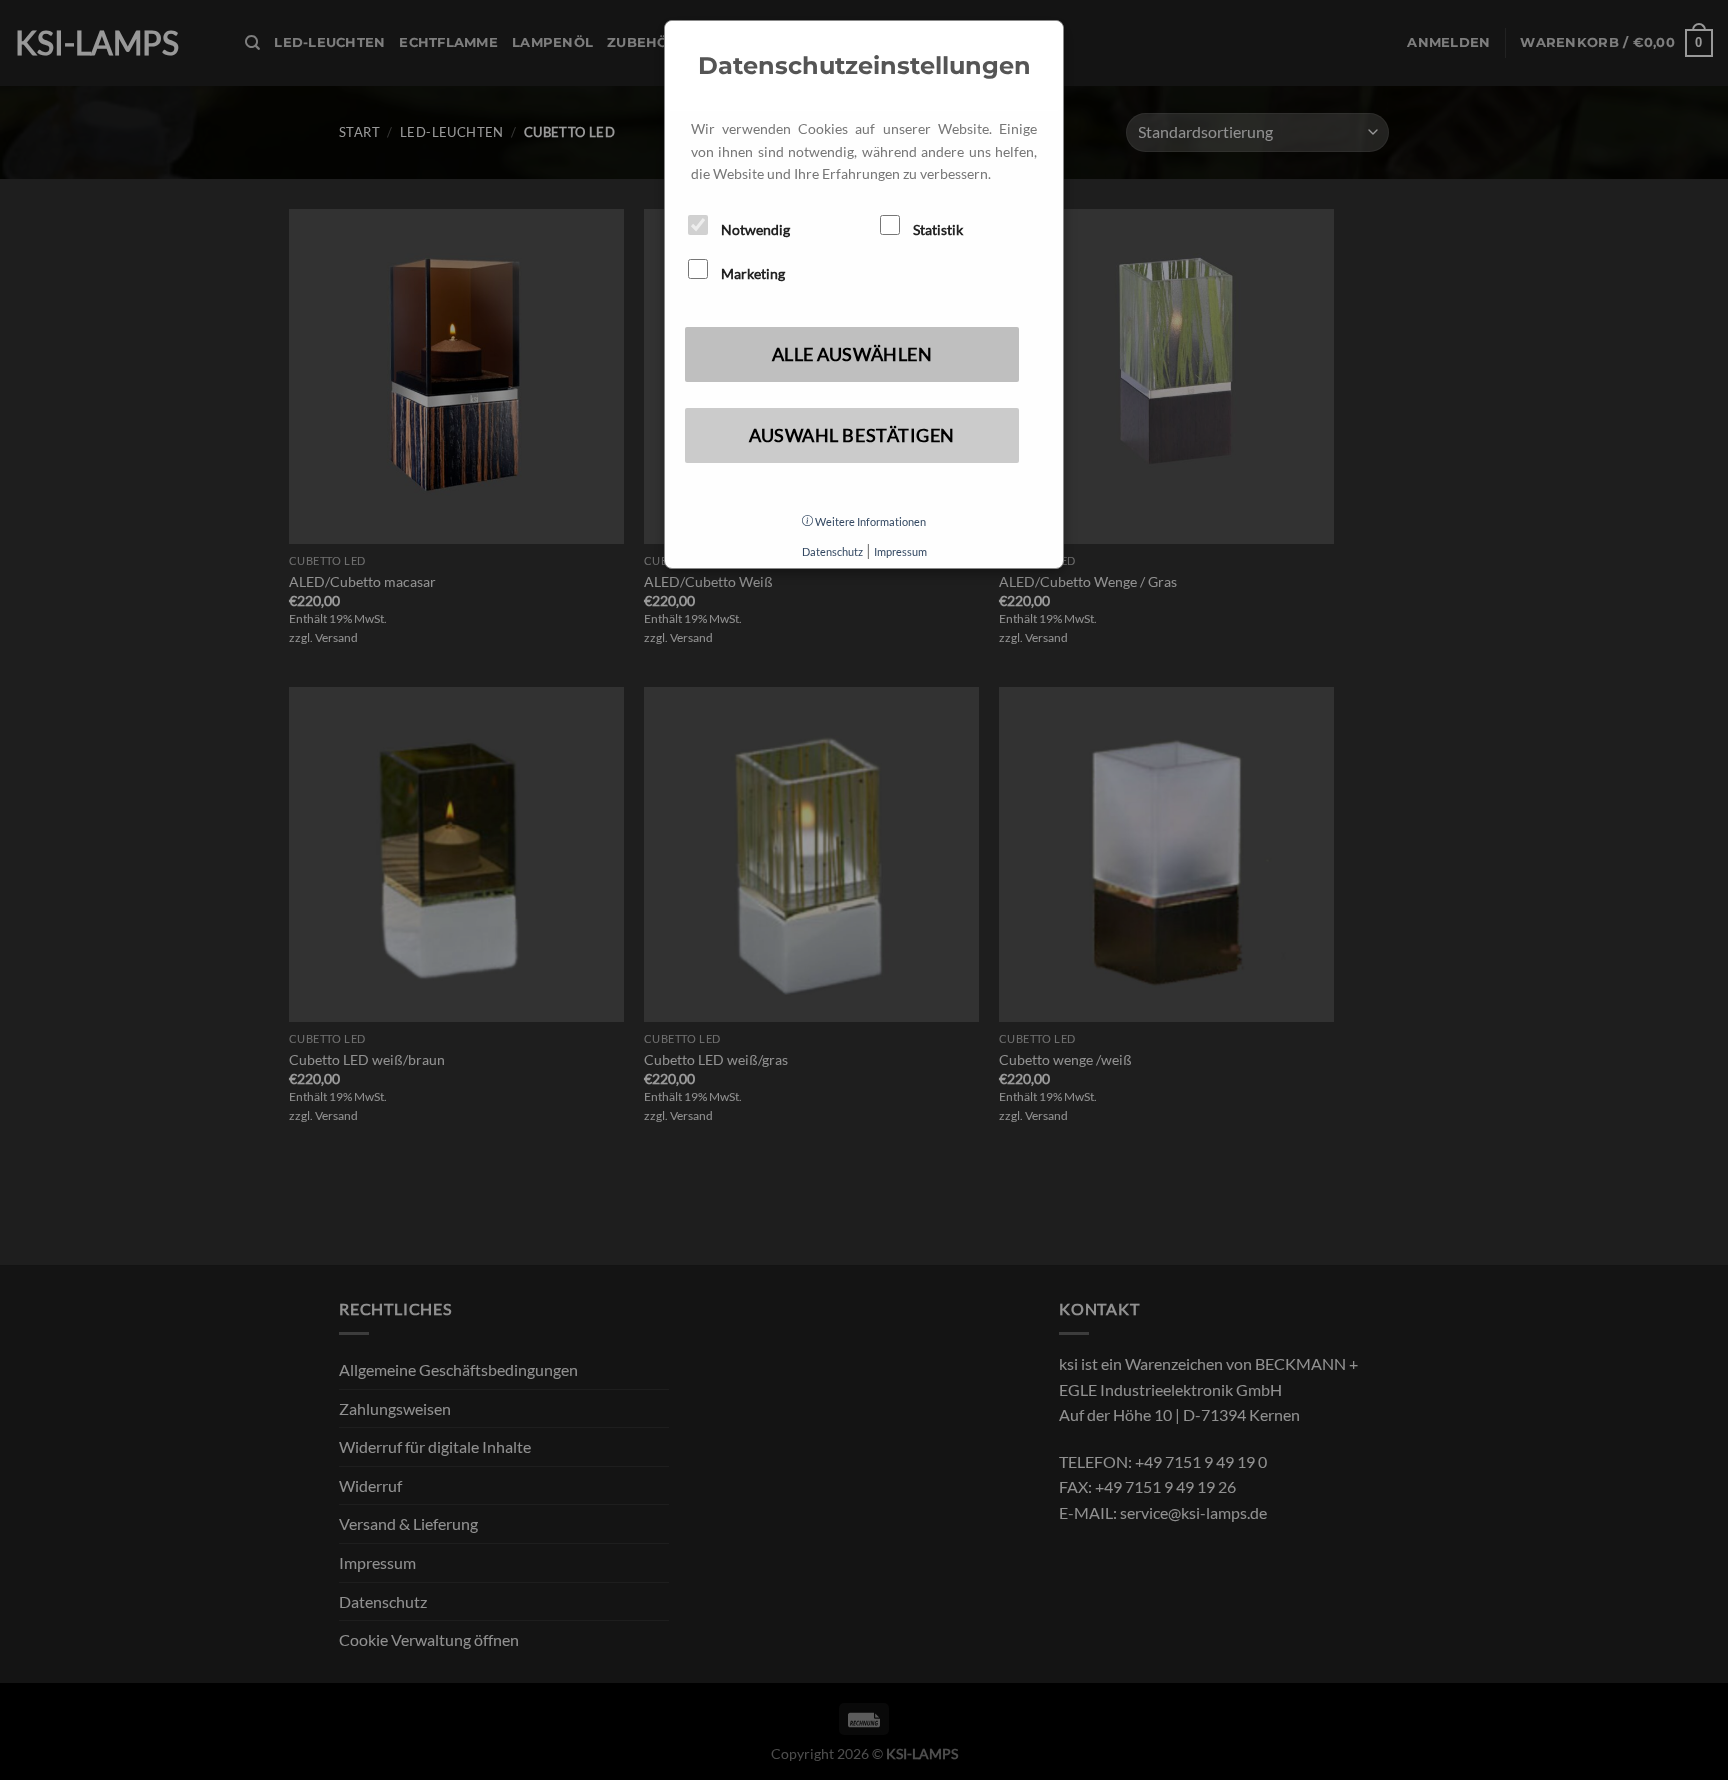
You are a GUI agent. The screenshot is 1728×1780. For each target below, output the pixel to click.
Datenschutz (832, 551)
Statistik (936, 229)
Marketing (751, 273)
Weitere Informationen (869, 521)
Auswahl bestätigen (852, 435)
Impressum (900, 551)
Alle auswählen (852, 354)
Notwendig (754, 229)
